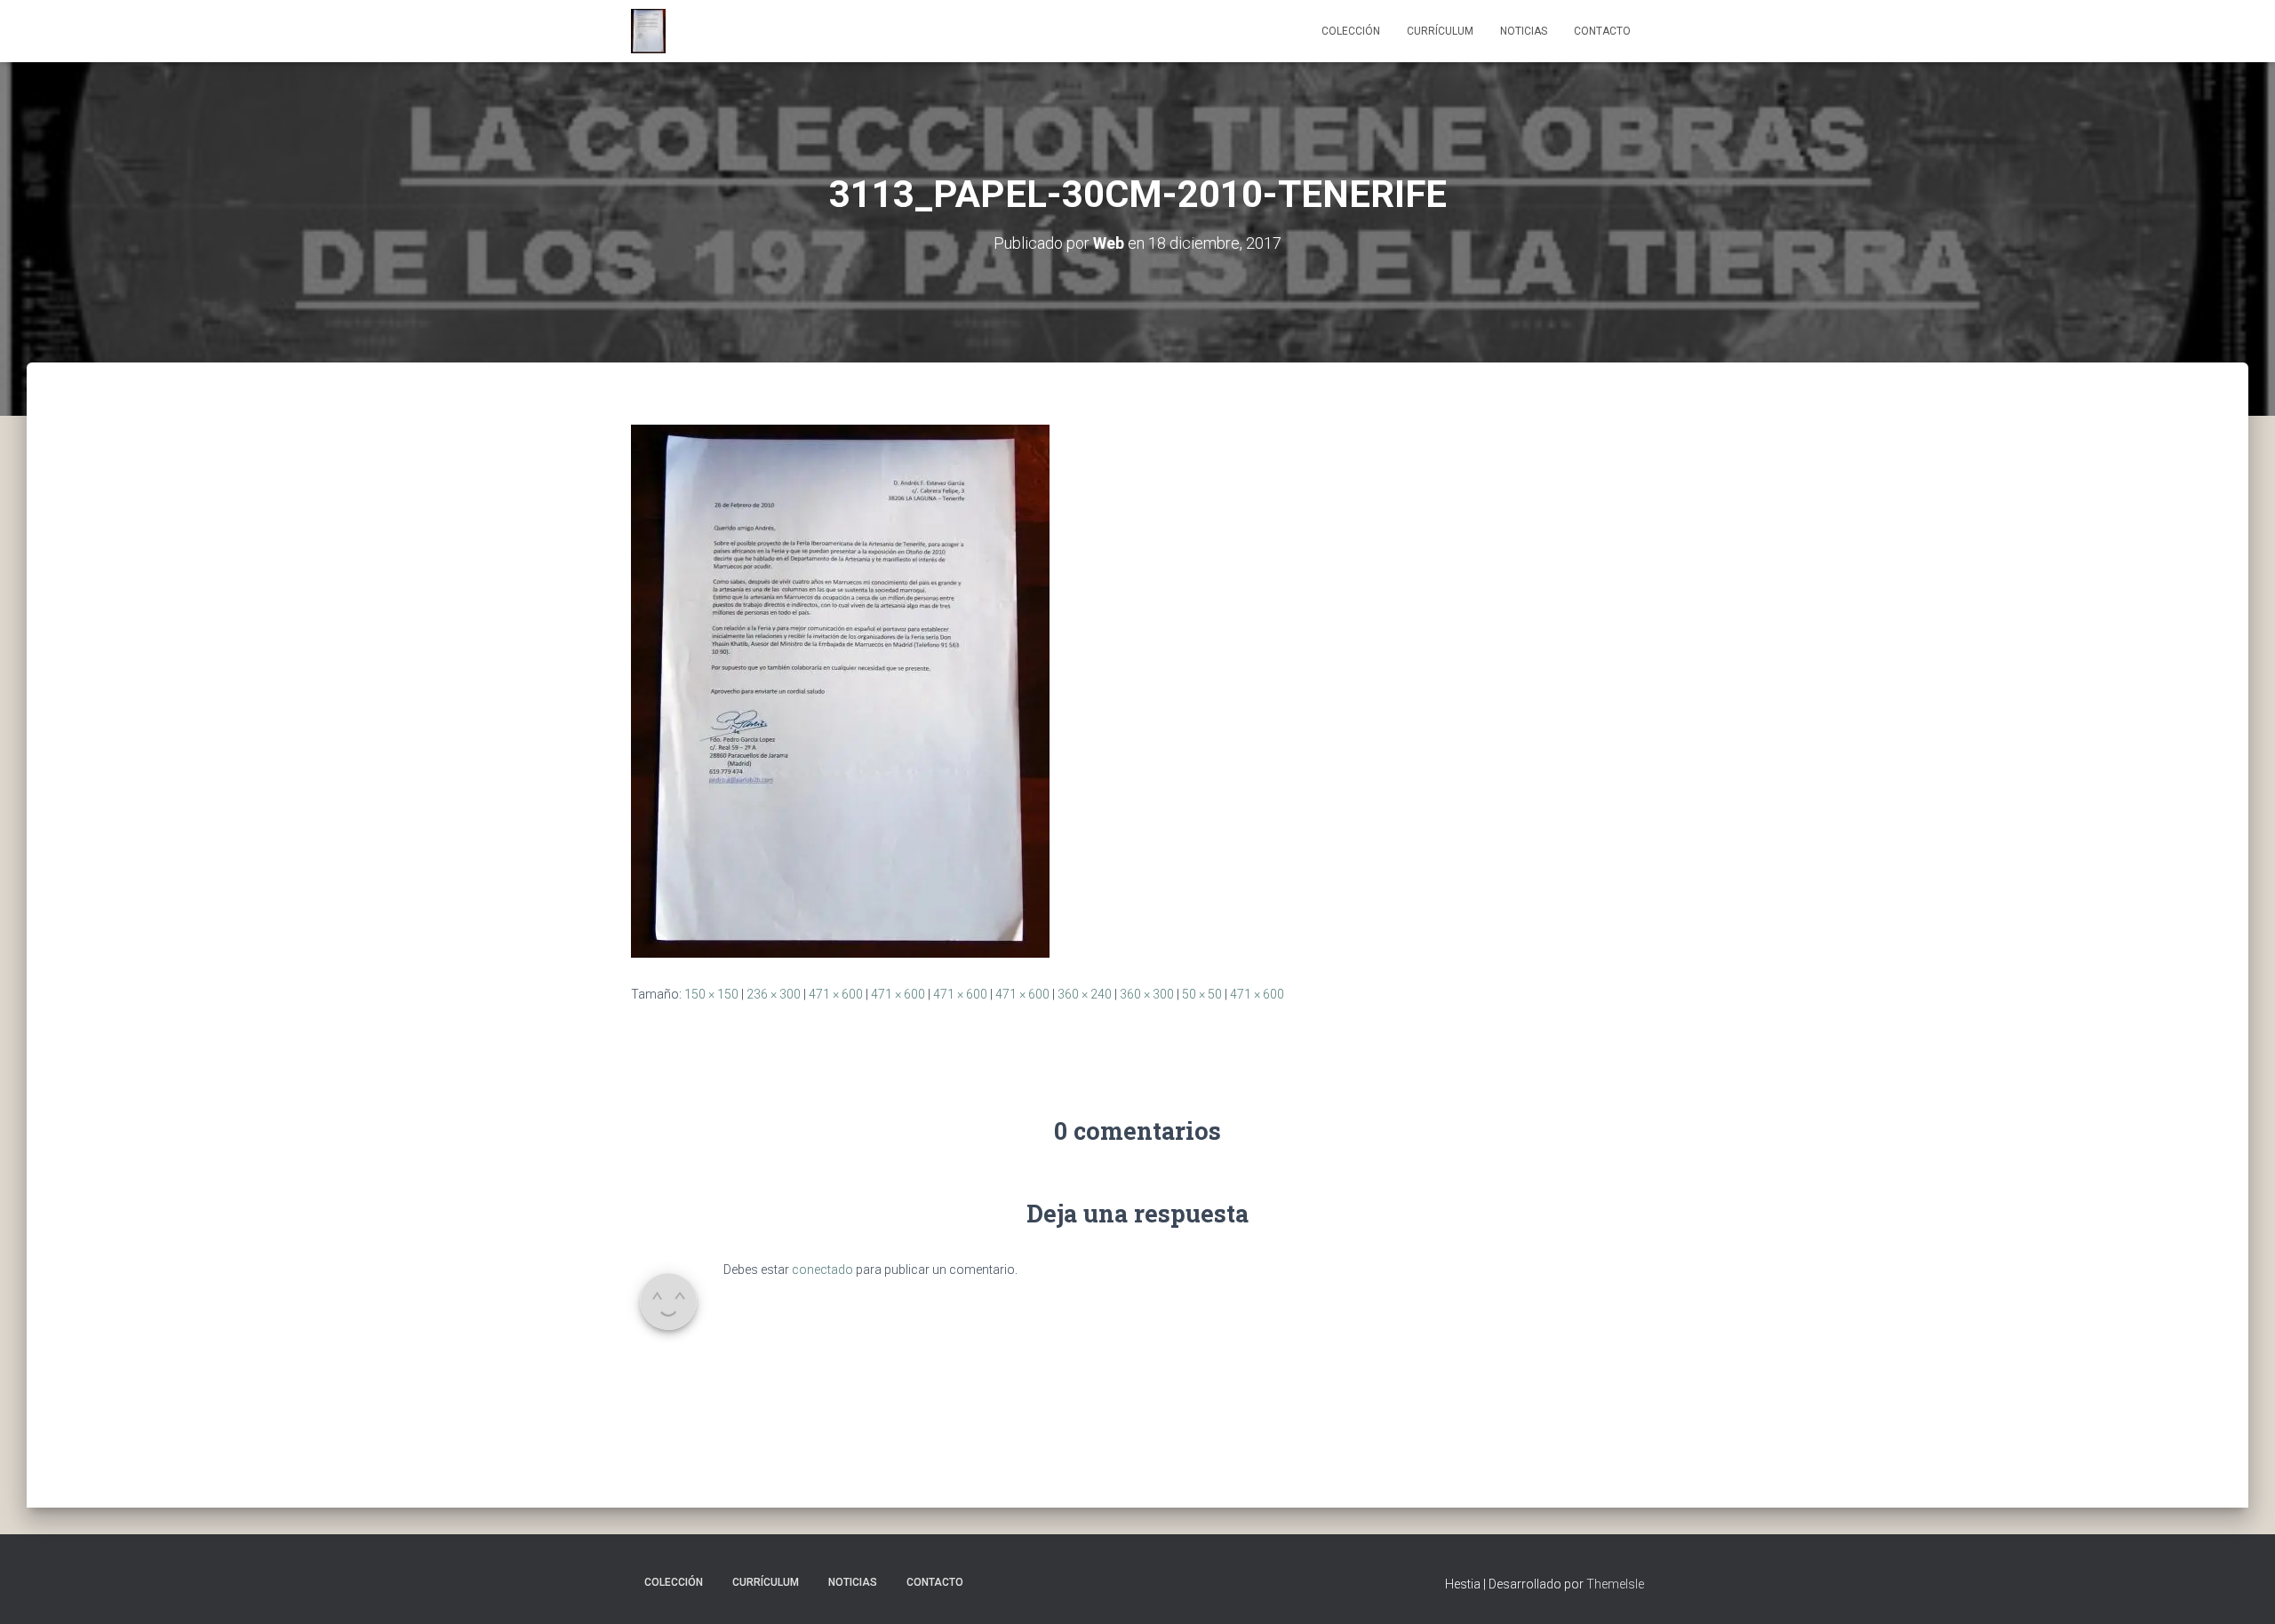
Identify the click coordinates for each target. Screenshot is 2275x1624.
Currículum (1440, 31)
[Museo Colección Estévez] (648, 31)
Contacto (1602, 31)
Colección (1351, 31)
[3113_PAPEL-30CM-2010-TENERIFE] (840, 690)
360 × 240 (1085, 994)
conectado (822, 1270)
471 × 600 (836, 994)
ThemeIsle (1615, 1584)
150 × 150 (711, 994)
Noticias (1524, 31)
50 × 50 (1202, 994)
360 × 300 (1147, 994)
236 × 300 (774, 994)
